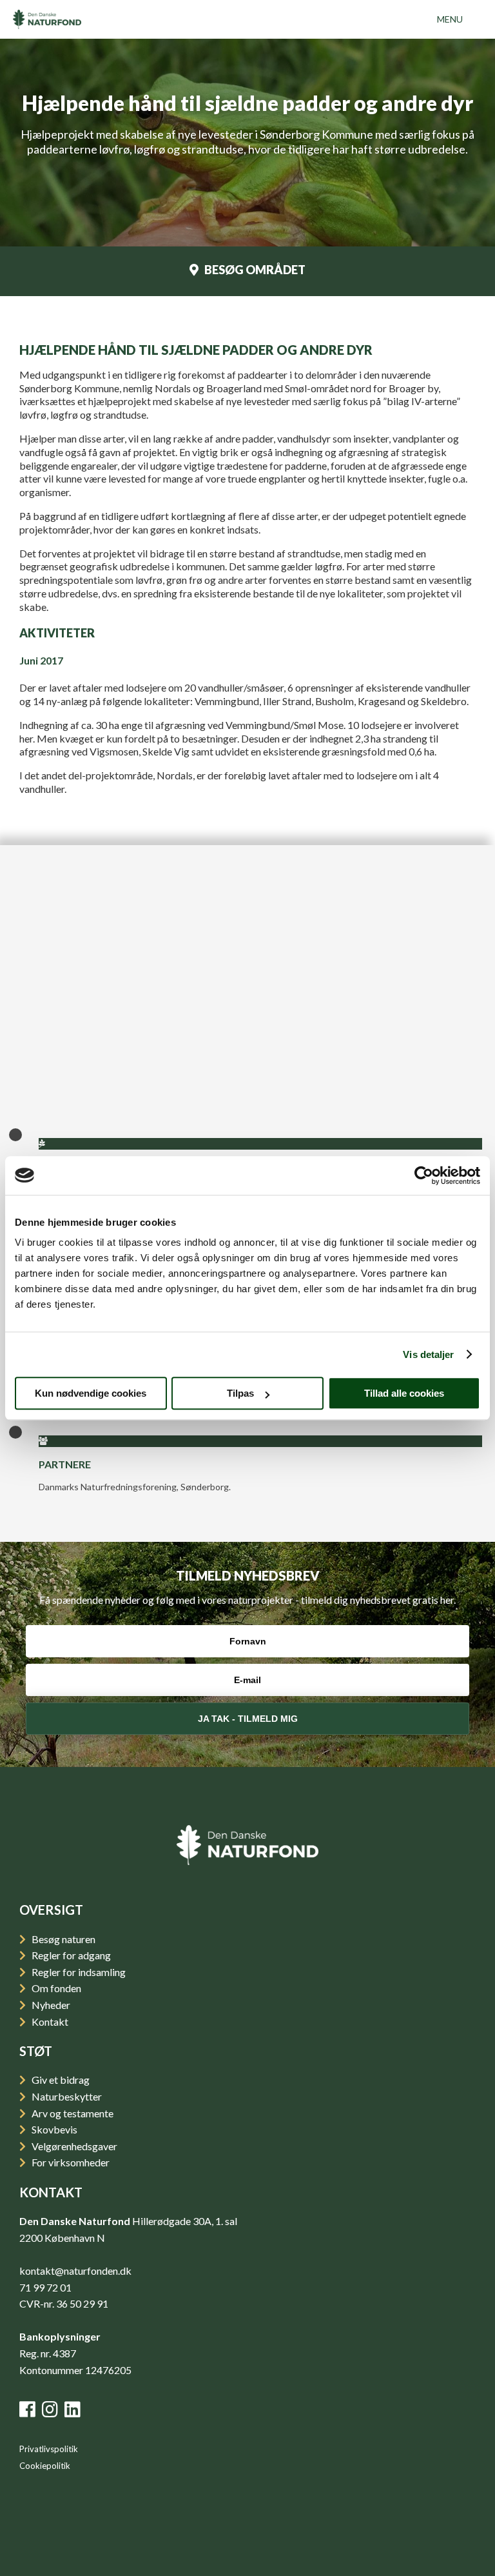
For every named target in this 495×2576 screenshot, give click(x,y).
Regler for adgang (70, 1955)
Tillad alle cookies (404, 1393)
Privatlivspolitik (49, 2449)
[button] (450, 19)
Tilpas (240, 1393)
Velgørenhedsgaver (73, 2146)
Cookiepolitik (45, 2466)
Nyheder (50, 2005)
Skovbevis (53, 2129)
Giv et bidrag (60, 2080)
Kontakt (49, 2022)
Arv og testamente (72, 2113)
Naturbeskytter (66, 2096)
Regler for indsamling (78, 1972)
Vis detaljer (428, 1354)
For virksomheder (70, 2162)
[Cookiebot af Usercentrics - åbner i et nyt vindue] (424, 1175)
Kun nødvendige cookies (91, 1393)
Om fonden (55, 1988)
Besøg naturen (63, 1939)
